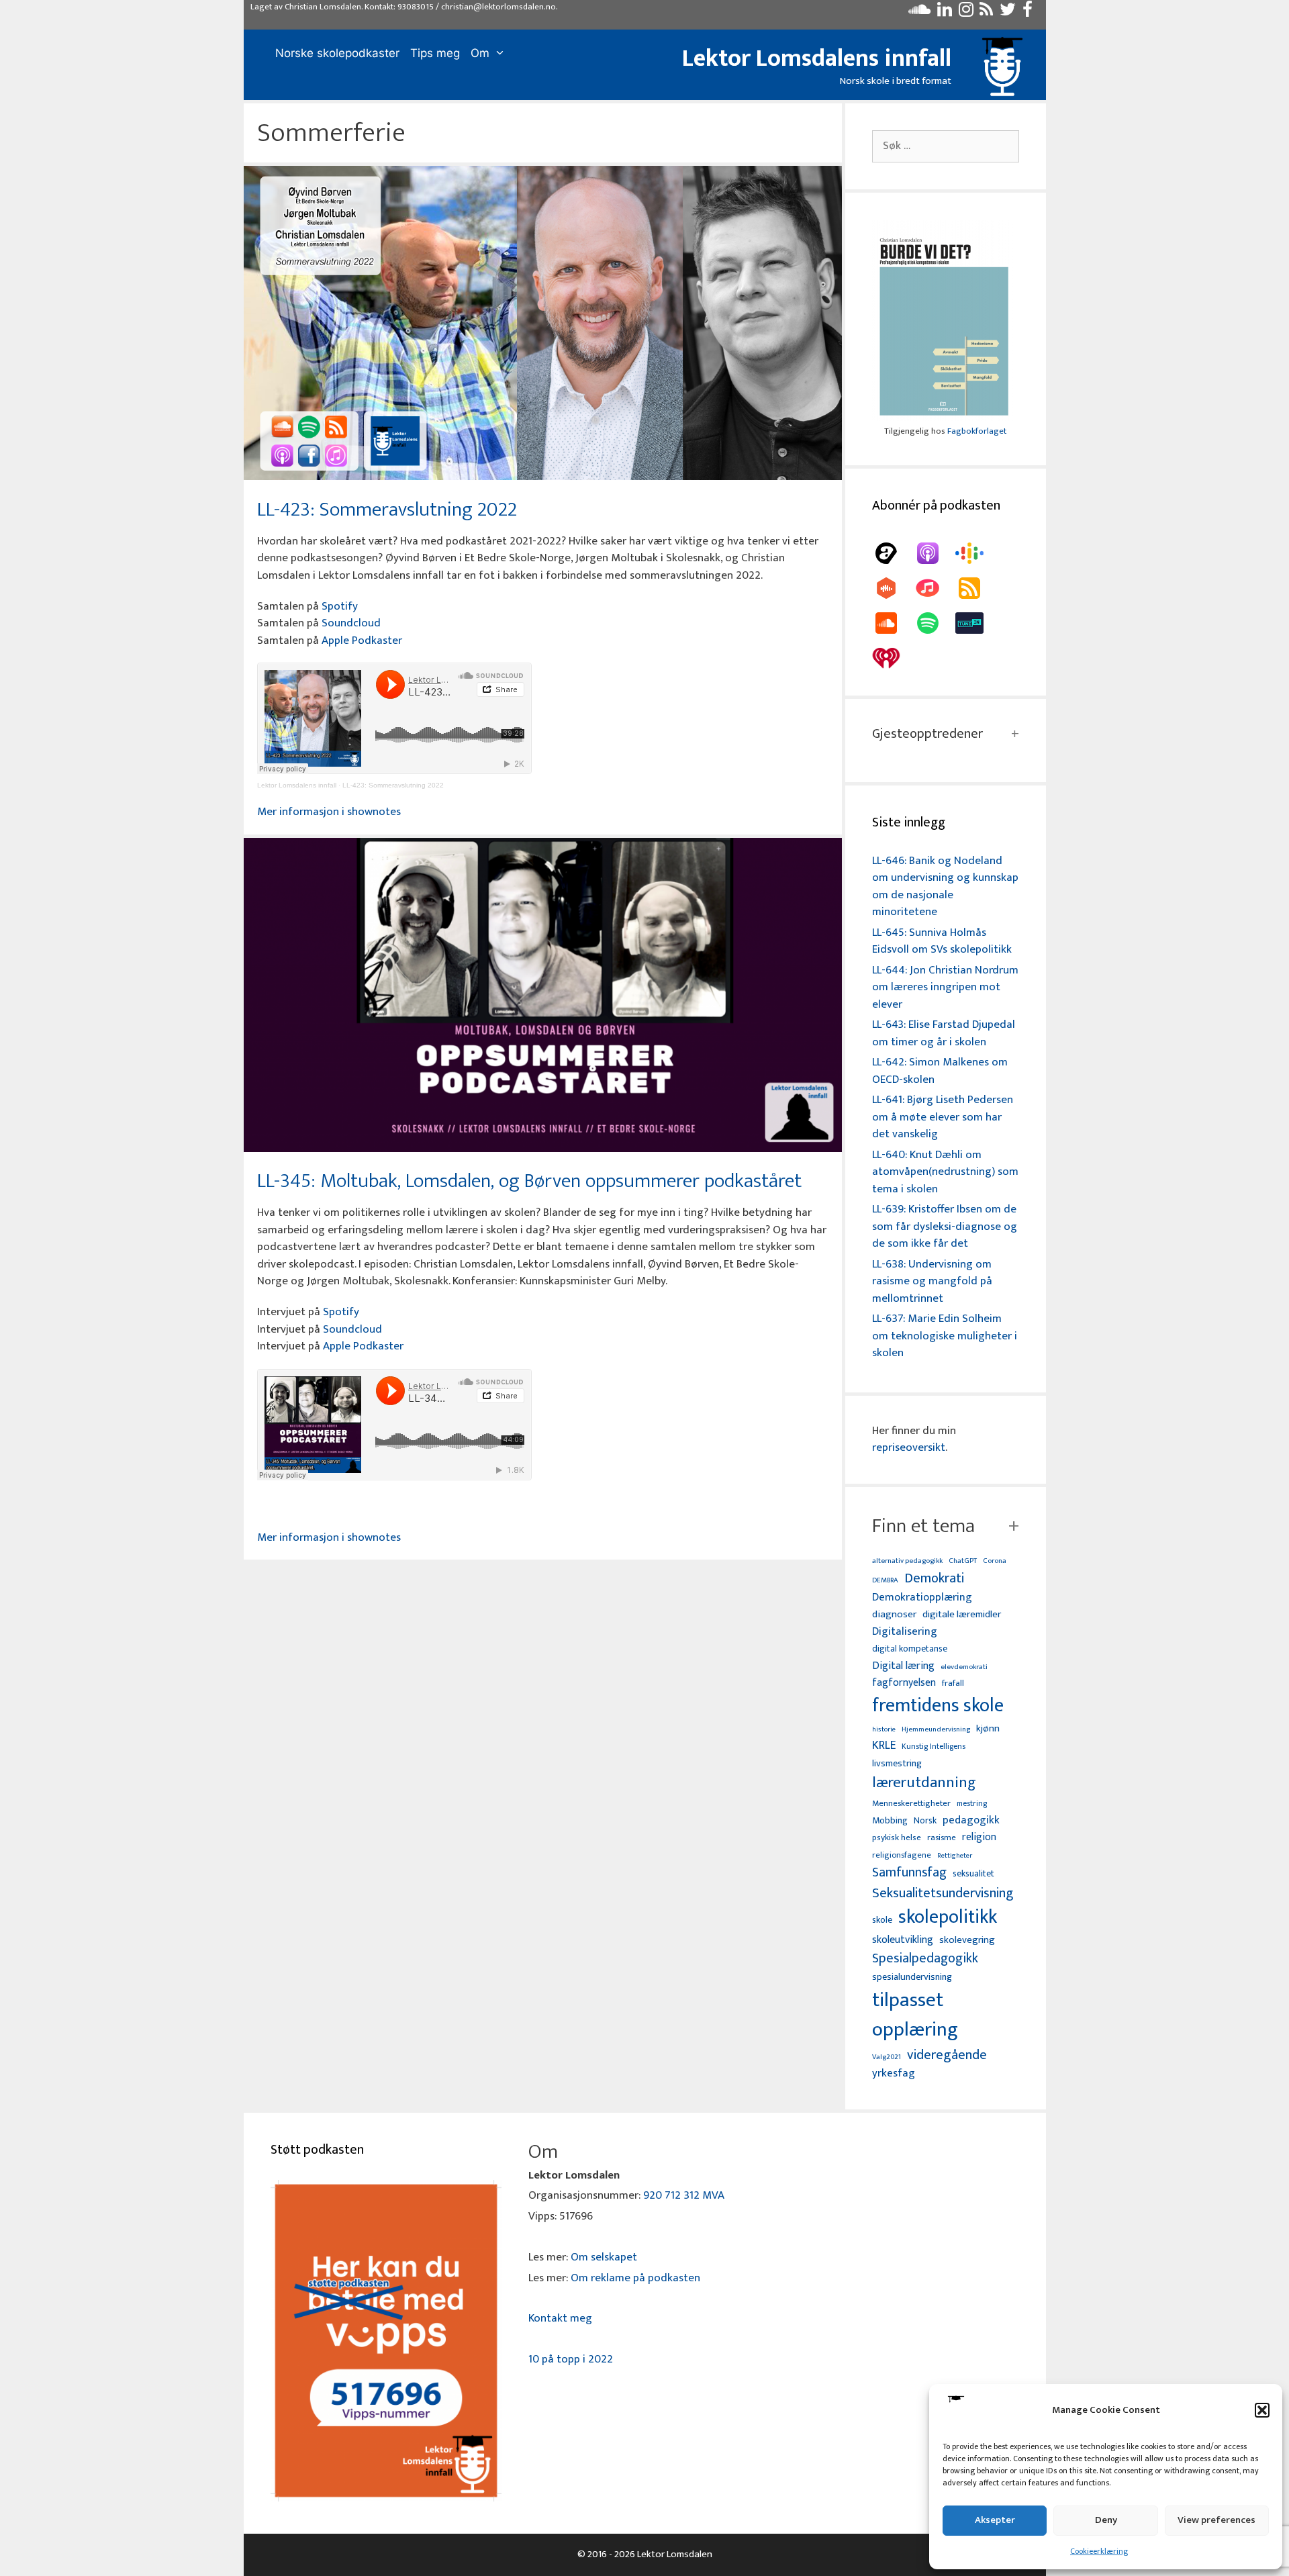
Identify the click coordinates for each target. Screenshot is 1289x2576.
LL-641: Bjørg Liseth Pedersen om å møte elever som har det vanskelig (943, 1117)
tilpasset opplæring (915, 2015)
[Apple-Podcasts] (935, 553)
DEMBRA (885, 1581)
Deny (1106, 2520)
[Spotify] (935, 623)
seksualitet (973, 1873)
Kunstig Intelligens (934, 1747)
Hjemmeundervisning (936, 1730)
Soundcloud (351, 623)
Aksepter (995, 2520)
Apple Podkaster (362, 640)
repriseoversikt (909, 1447)
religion (979, 1837)
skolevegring (967, 1940)
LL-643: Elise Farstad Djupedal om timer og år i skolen (944, 1033)
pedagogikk (971, 1820)
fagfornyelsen (904, 1683)
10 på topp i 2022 (571, 2359)
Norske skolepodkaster (337, 53)
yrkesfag (894, 2073)
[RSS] (976, 588)
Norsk (925, 1821)
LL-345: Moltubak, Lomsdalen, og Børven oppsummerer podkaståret (529, 1181)
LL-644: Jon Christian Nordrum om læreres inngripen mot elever (945, 987)
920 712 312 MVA (684, 2195)
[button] (1262, 2410)
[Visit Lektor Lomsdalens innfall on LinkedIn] (945, 13)
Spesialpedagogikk (925, 1959)
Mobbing (890, 1820)
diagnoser (894, 1614)
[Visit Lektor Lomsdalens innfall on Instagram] (966, 13)
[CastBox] (893, 588)
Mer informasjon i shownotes (329, 812)
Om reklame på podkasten (635, 2278)
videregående (947, 2055)
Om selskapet (604, 2257)
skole (882, 1920)
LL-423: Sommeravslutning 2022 (387, 510)
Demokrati (934, 1578)
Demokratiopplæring (922, 1597)
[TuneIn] (976, 623)
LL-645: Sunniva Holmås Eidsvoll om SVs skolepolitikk (942, 941)
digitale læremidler (962, 1615)
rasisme (942, 1838)
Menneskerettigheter (911, 1804)
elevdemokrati (964, 1667)
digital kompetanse (910, 1649)
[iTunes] (935, 588)
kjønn (988, 1729)
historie (884, 1729)
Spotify (340, 606)
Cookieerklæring (1099, 2551)
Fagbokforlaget (977, 431)
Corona (995, 1561)
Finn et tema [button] (923, 1526)
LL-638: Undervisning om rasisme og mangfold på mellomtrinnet (932, 1281)
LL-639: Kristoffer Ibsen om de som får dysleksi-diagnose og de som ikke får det (945, 1226)
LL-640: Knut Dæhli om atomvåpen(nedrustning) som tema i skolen (945, 1172)
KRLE (884, 1746)
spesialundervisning (912, 1978)
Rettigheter (955, 1856)
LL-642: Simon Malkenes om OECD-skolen (940, 1071)
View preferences (1216, 2520)
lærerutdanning (924, 1783)
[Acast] (893, 553)
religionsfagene (902, 1856)
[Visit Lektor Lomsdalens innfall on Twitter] (1008, 13)
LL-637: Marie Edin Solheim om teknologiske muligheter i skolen (945, 1336)
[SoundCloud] (893, 623)
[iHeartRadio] (893, 658)
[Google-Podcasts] (976, 553)
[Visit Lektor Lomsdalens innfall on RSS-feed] (986, 13)
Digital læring (903, 1666)
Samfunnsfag (909, 1873)
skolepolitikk (948, 1917)
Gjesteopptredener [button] (927, 734)
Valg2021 (887, 2057)
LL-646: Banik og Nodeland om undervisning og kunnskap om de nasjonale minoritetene (945, 887)
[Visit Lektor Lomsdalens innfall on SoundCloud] (919, 13)
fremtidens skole (938, 1706)
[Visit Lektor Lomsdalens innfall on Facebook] (1028, 13)
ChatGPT (963, 1561)
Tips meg (435, 53)
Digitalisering (905, 1632)
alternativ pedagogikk (907, 1561)
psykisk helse (897, 1838)
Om (480, 53)
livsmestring (897, 1764)
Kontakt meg (560, 2318)
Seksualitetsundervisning (943, 1893)
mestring (972, 1804)
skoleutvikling (903, 1940)
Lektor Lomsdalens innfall (817, 58)
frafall (953, 1684)
